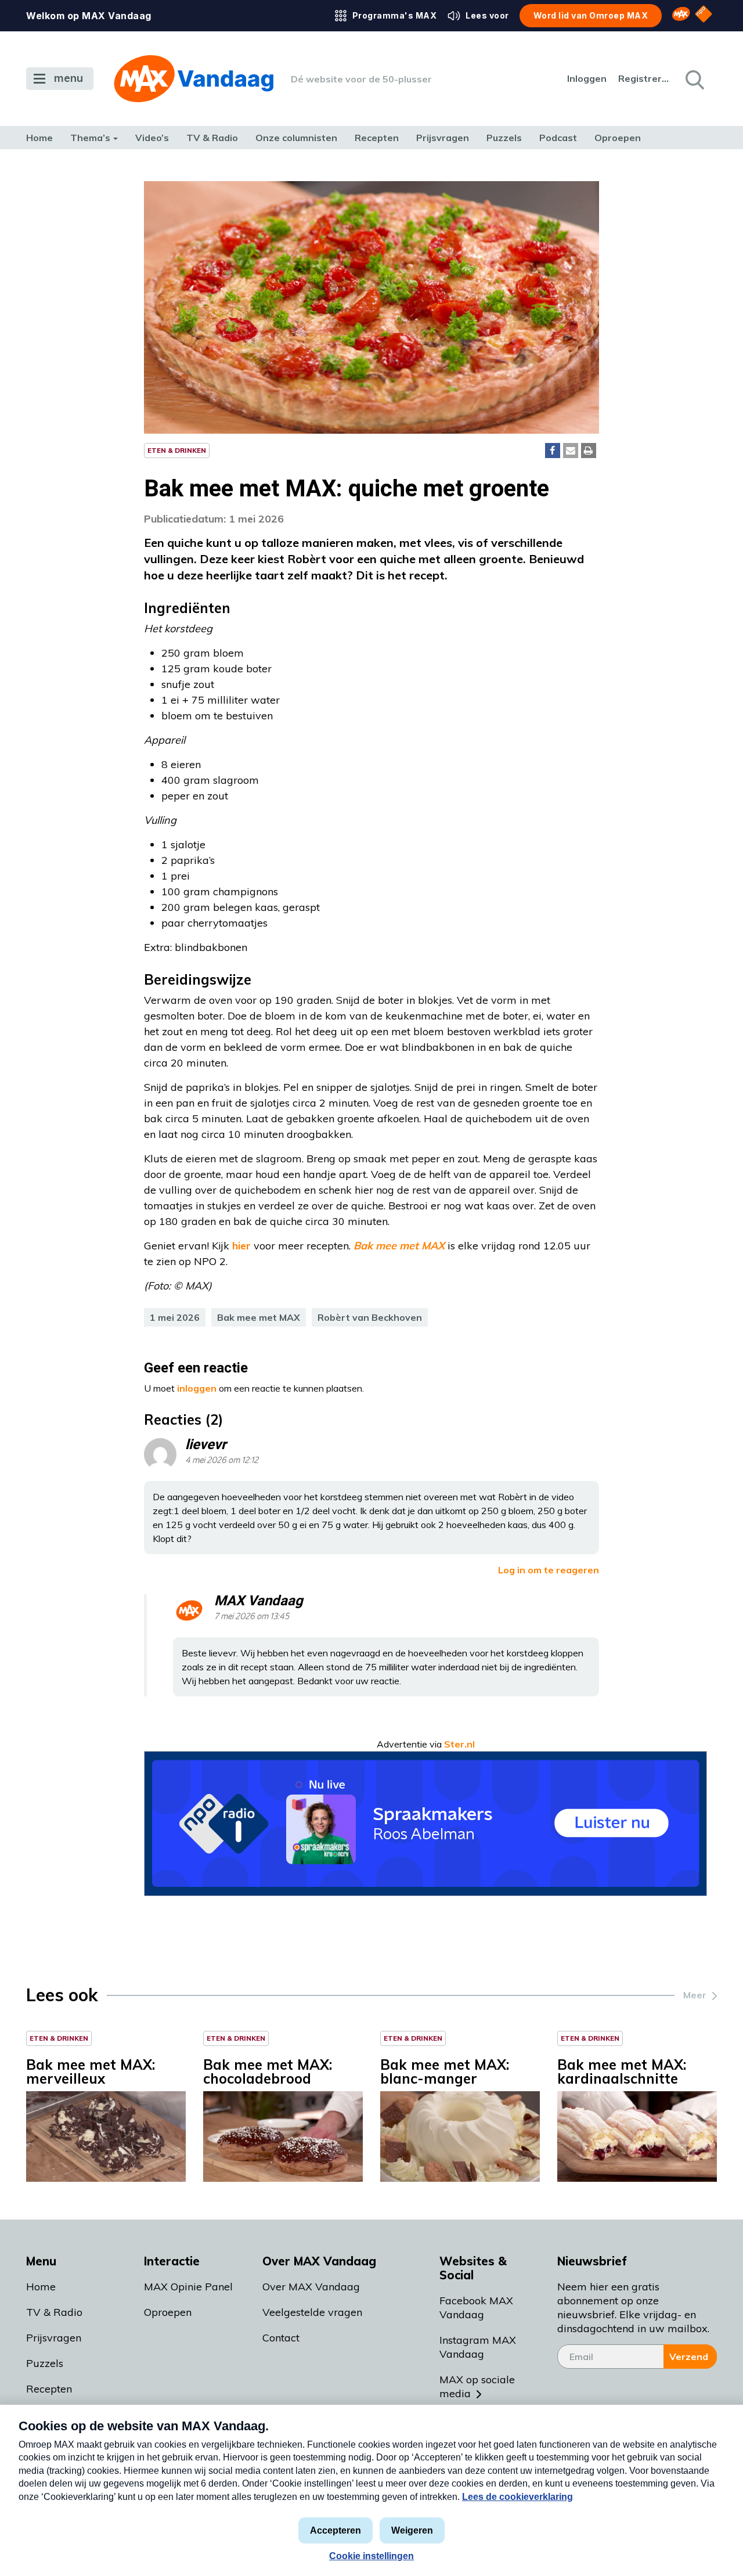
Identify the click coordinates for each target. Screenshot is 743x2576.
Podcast (558, 138)
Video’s (152, 138)
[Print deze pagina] (589, 451)
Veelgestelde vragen (312, 2312)
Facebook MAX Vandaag (476, 2307)
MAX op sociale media (477, 2386)
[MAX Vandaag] (194, 79)
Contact (281, 2338)
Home (39, 138)
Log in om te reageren (549, 1570)
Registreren (644, 78)
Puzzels (504, 138)
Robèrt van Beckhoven (370, 1317)
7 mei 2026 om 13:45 (252, 1617)
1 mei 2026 (175, 1317)
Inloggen (587, 78)
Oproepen (618, 138)
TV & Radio (212, 138)
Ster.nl (459, 1744)
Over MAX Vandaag (311, 2287)
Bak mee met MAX (259, 1317)
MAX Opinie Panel (188, 2287)
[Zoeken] (694, 79)
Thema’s (90, 138)
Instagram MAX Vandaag (478, 2347)
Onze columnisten (296, 138)
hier (241, 1246)
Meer (695, 1995)
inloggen (197, 1388)
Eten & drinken (177, 450)
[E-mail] (571, 451)
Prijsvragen (443, 138)
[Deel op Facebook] (553, 451)
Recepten (377, 138)
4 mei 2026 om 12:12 (222, 1460)
